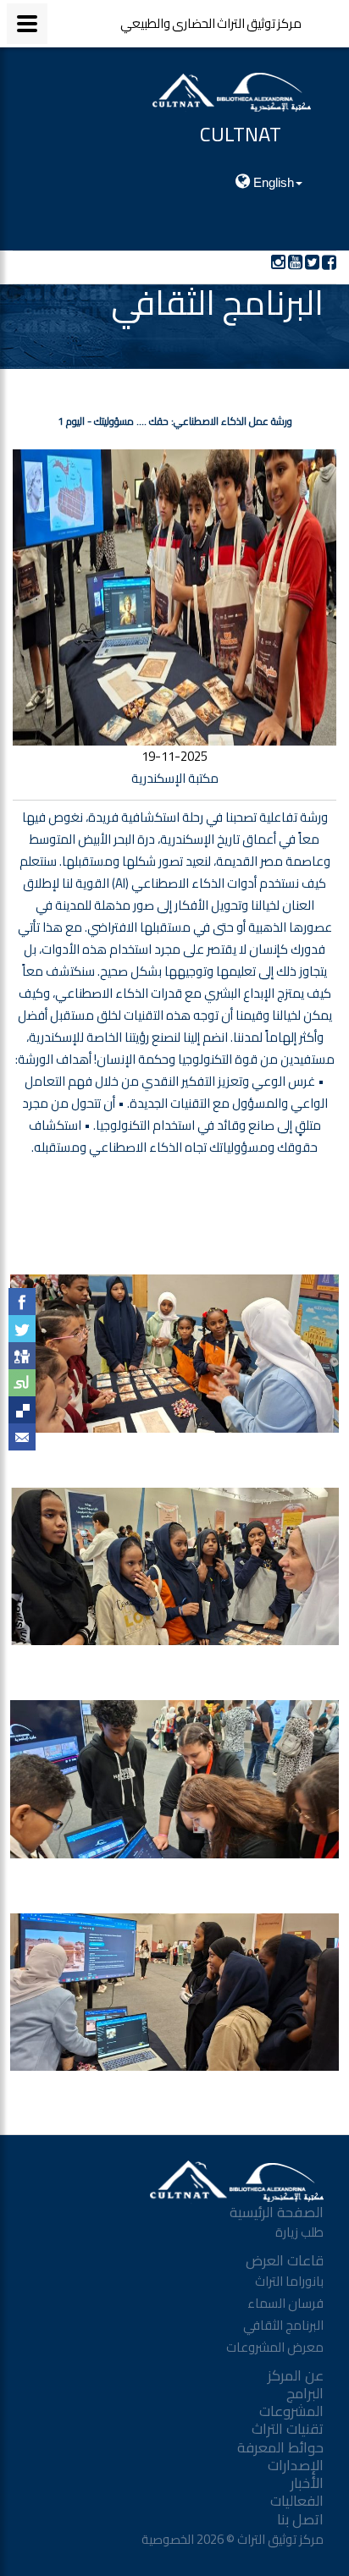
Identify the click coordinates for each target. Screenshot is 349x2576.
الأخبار (307, 2483)
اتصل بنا (300, 2519)
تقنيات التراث (288, 2429)
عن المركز (296, 2375)
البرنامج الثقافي (283, 2325)
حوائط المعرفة (280, 2447)
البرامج (305, 2393)
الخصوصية (166, 2539)
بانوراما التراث (289, 2281)
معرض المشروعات (275, 2347)
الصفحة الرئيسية (277, 2212)
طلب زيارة (299, 2232)
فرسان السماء (285, 2303)
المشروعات (291, 2411)
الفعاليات (297, 2501)
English (272, 182)
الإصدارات (296, 2465)
